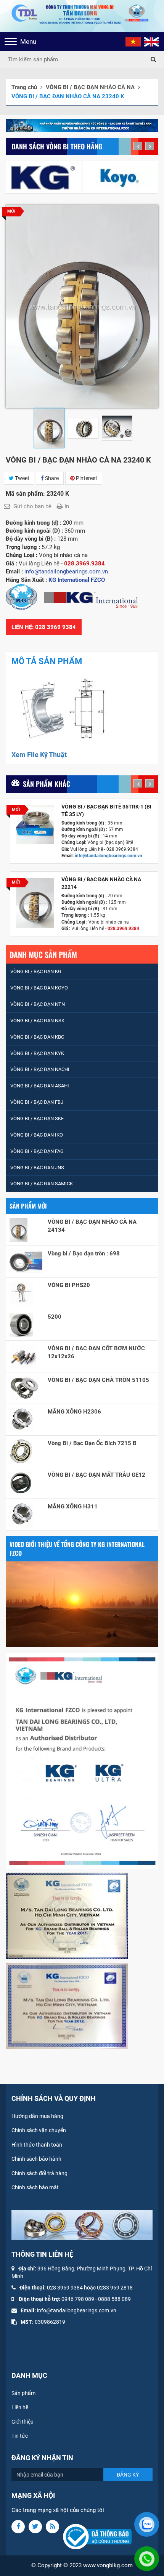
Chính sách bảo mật (35, 2187)
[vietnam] (133, 42)
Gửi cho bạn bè (32, 506)
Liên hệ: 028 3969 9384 (44, 627)
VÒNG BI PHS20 (69, 1285)
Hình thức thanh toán (37, 2145)
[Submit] (153, 59)
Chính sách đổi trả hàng (39, 2173)
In (67, 506)
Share (51, 478)
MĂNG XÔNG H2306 (74, 1412)
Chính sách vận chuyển (39, 2130)
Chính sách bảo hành (36, 2159)
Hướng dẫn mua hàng (37, 2116)
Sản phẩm (23, 2393)
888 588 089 (116, 2299)
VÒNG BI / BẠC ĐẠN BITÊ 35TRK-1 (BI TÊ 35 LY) (106, 810)
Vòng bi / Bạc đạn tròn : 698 (84, 1254)
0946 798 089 (78, 2299)
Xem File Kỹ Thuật (39, 755)
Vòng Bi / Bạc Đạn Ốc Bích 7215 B (92, 1443)
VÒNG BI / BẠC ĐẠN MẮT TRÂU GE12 (96, 1475)
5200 (55, 1317)
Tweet (22, 478)
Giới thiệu (23, 2422)
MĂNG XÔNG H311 (73, 1507)
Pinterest (86, 478)
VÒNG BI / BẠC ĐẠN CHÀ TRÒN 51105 (98, 1380)
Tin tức (20, 2436)
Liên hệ (20, 2407)
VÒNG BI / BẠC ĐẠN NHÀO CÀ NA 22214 (101, 883)
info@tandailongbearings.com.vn (109, 856)
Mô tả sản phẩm (47, 661)
